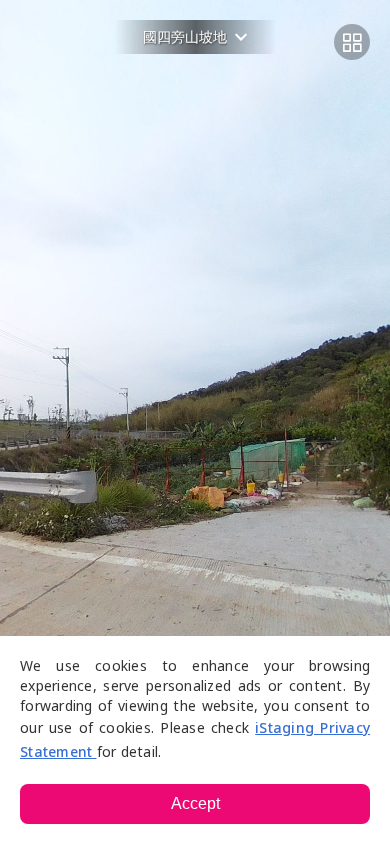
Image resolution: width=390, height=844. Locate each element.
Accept (195, 803)
